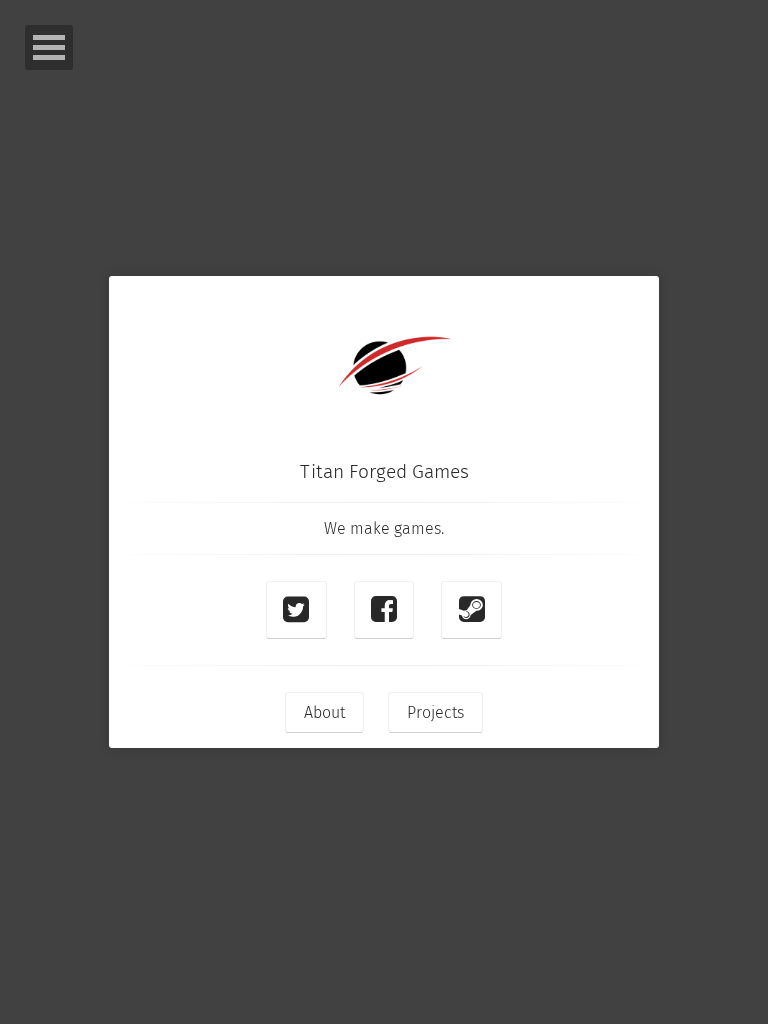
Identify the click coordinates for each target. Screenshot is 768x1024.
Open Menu (49, 47)
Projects (435, 712)
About (324, 712)
